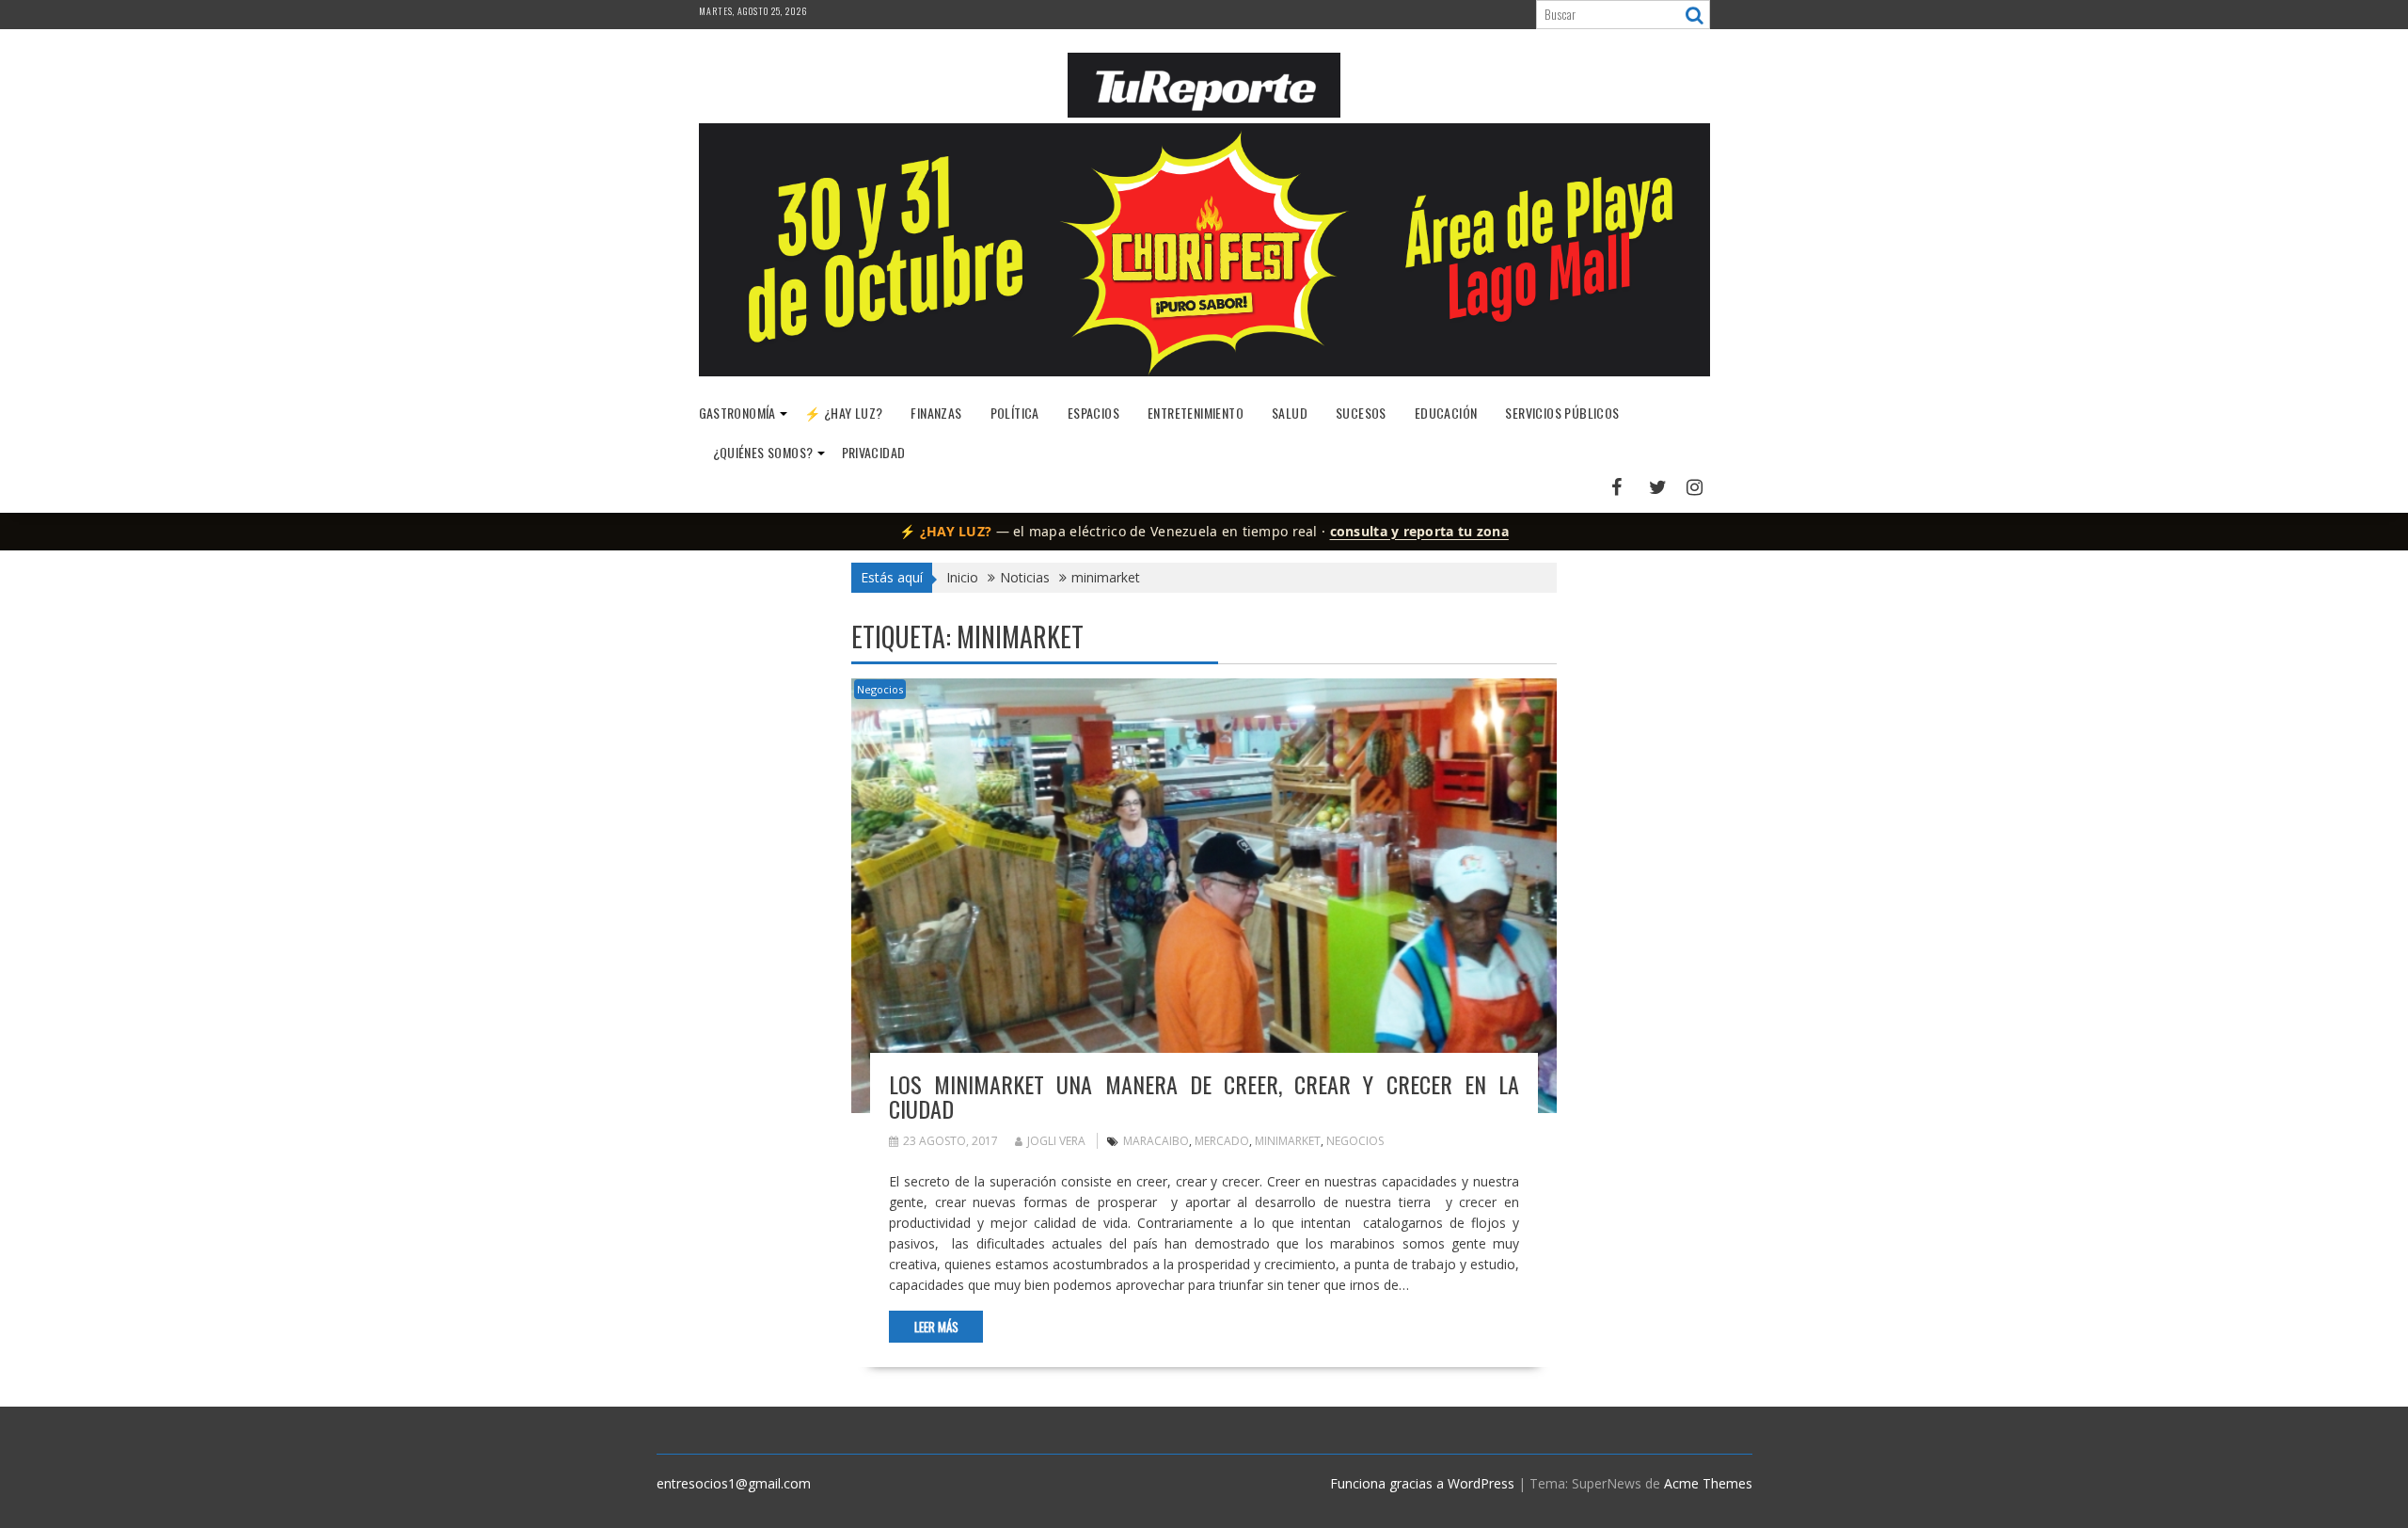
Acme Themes (1708, 1483)
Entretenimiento (1196, 413)
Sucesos (1361, 413)
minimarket (1288, 1141)
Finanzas (936, 413)
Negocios (880, 689)
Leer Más (936, 1327)
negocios (1355, 1141)
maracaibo (1156, 1141)
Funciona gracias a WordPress (1422, 1483)
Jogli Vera (1056, 1141)
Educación (1446, 413)
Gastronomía (737, 413)
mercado (1222, 1141)
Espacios (1093, 413)
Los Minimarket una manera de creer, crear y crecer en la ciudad (1204, 1096)
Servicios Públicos (1562, 413)
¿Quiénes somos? (763, 452)
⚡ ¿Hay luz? (843, 413)
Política (1015, 413)
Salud (1290, 413)
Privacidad (874, 452)
